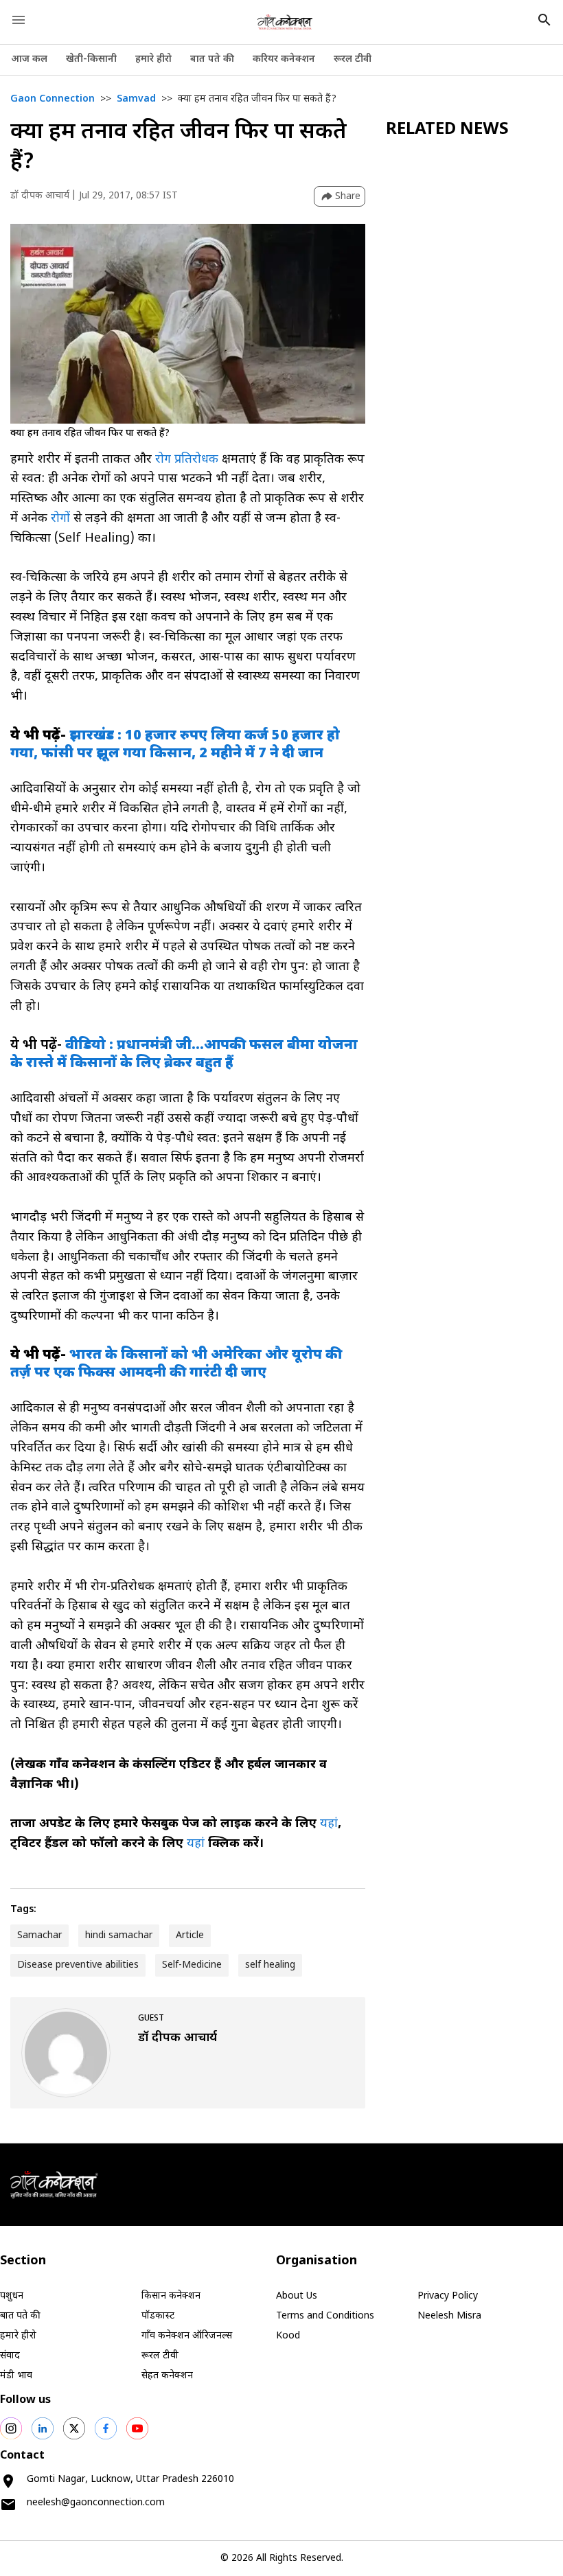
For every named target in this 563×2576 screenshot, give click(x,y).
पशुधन (12, 2296)
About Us (297, 2296)
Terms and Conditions (325, 2316)
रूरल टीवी (353, 59)
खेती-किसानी (91, 59)
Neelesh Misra (449, 2316)
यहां (329, 1824)
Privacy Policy (448, 2296)
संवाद (10, 2356)
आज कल (29, 59)
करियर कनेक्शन (284, 59)
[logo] (285, 22)
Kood (288, 2336)
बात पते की (212, 59)
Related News (447, 130)
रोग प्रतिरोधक (187, 460)
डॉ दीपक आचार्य (40, 196)
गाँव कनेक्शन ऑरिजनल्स (187, 2336)
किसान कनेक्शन (171, 2296)
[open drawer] (19, 20)
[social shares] (11, 2428)
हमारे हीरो (153, 59)
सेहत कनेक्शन (167, 2376)
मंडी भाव (16, 2376)
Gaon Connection (53, 99)
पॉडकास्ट (158, 2316)
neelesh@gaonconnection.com (96, 2503)
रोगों (62, 519)
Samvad (136, 99)
